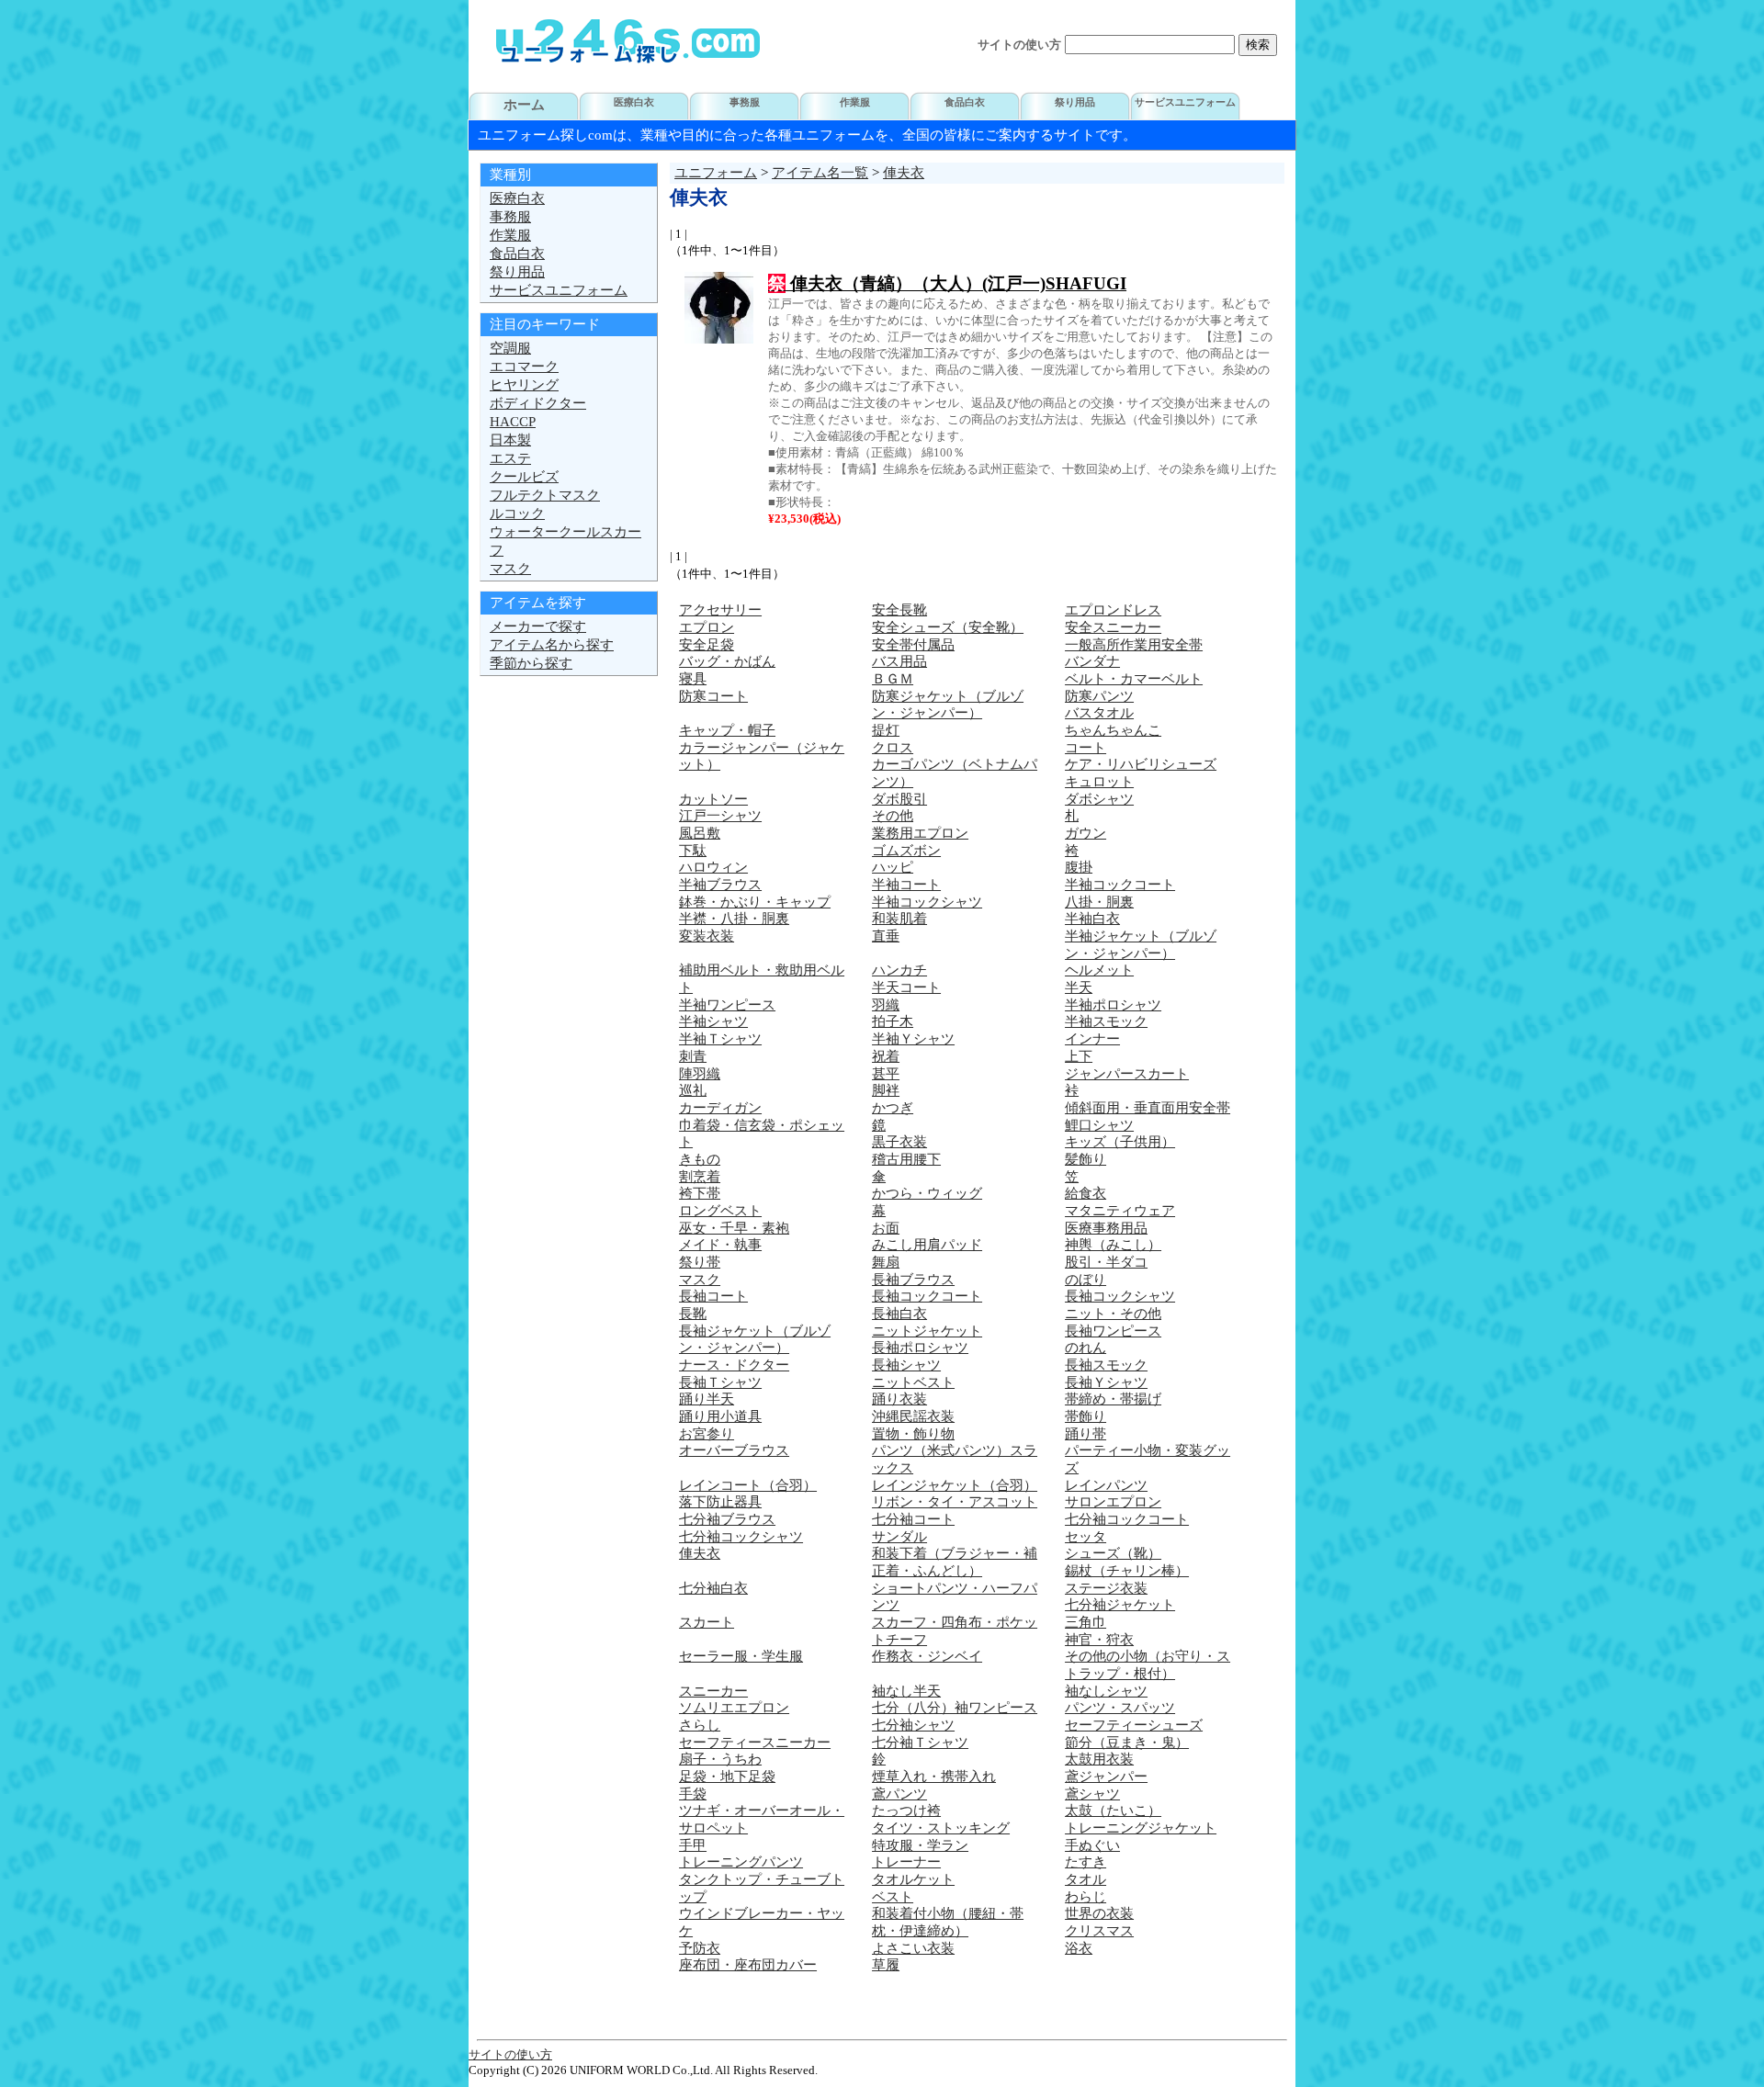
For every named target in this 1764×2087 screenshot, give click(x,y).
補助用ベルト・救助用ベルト (762, 979)
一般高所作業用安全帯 (1134, 645)
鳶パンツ (899, 1794)
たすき (1086, 1862)
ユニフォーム (716, 173)
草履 (886, 1965)
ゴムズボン (906, 851)
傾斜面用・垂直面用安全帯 (1148, 1108)
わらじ (1086, 1897)
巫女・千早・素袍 (734, 1228)
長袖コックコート (927, 1296)
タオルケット (913, 1879)
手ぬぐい (1092, 1845)
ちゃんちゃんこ (1113, 730)
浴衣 (1079, 1948)
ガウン (1086, 833)
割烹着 (700, 1177)
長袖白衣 (899, 1314)
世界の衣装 (1099, 1913)
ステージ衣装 (1106, 1588)
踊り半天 (707, 1399)
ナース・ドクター (734, 1365)
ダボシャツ (1099, 799)
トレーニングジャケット (1141, 1828)
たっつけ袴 (906, 1811)
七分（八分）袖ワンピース (955, 1708)
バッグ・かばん (727, 661)
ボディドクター (538, 403)
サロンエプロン (1113, 1502)
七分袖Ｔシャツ (920, 1743)
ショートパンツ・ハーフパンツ (955, 1597)
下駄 (693, 851)
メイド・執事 (720, 1245)
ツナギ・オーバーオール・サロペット (762, 1819)
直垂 (886, 936)
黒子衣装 (899, 1142)
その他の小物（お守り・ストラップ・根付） (1148, 1665)
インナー (1092, 1039)
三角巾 (1086, 1622)
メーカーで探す (538, 626)
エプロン (707, 627)
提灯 (886, 730)
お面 (886, 1228)
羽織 (886, 1005)
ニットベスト (913, 1382)
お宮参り (707, 1434)
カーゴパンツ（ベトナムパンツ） (955, 773)
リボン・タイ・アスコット (955, 1502)
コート (1086, 748)
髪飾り (1086, 1159)
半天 (1079, 987)
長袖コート (713, 1296)
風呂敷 (700, 833)
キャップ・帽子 (727, 730)
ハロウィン (713, 867)
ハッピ (893, 867)
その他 (893, 816)
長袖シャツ (906, 1365)
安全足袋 (707, 645)
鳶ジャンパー (1106, 1777)
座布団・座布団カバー (748, 1965)
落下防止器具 (720, 1502)
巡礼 (693, 1090)
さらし (700, 1725)
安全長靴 (899, 610)
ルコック (517, 513)
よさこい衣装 (913, 1948)
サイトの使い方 (1019, 45)
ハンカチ (899, 970)
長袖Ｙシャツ (1106, 1382)
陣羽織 (700, 1074)
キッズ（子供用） (1120, 1142)
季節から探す (531, 663)
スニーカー (713, 1691)
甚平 (886, 1074)
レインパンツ (1106, 1485)
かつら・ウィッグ (927, 1193)
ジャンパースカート (1127, 1074)
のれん (1086, 1348)
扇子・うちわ (720, 1759)
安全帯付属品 (913, 645)
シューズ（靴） (1113, 1553)
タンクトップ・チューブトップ (762, 1888)
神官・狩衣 (1099, 1640)
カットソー (713, 799)
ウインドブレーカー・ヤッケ (762, 1922)
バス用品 (899, 661)
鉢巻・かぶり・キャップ (755, 902)
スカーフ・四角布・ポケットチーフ (955, 1631)
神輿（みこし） (1113, 1245)
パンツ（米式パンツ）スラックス (955, 1459)
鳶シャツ (1092, 1794)
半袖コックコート (1120, 885)
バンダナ (1092, 661)
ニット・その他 (1113, 1314)
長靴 (693, 1314)
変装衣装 (707, 936)
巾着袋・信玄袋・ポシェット (762, 1134)
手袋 (693, 1794)
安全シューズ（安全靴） (948, 627)
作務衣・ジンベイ (927, 1656)
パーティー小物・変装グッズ (1148, 1459)
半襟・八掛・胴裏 (734, 919)
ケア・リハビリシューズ (1141, 764)
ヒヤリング (524, 385)
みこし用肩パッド (927, 1245)
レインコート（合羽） (748, 1485)
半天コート (906, 987)
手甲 (693, 1845)
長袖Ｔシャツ (720, 1382)
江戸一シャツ (720, 816)
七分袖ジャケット (1120, 1605)
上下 (1079, 1056)
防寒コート (713, 696)
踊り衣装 (899, 1399)
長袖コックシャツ (1120, 1296)
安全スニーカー (1113, 627)
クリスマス (1099, 1931)
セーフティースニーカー (755, 1743)
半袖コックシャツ (927, 902)
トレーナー (906, 1862)
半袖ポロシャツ (1113, 1005)
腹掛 (1079, 867)
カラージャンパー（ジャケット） (762, 756)
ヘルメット (1099, 970)
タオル (1086, 1879)
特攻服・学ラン (920, 1845)
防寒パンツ (1099, 696)
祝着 (886, 1056)
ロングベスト (720, 1211)
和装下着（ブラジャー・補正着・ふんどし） (955, 1562)
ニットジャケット (927, 1331)
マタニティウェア (1120, 1211)
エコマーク (524, 367)
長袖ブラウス (913, 1280)
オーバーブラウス (734, 1450)
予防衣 (700, 1948)
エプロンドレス (1113, 610)
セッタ (1086, 1537)
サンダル (899, 1537)
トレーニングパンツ (741, 1862)
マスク (510, 569)
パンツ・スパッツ (1120, 1708)
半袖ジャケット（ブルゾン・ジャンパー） (1141, 945)
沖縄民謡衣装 (913, 1416)
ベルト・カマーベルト (1134, 679)
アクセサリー (720, 610)
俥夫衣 (904, 173)
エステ (510, 458)
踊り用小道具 (720, 1416)
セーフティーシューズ (1134, 1725)
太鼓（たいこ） (1113, 1811)
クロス (893, 748)
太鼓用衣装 (1099, 1759)
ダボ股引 (899, 799)
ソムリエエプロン (734, 1708)
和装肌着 (899, 919)
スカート (707, 1622)
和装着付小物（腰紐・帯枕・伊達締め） (948, 1922)
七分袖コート (913, 1519)
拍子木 (893, 1021)
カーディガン (720, 1108)
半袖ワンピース (727, 1005)
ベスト (893, 1897)
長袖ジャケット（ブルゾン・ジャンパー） (755, 1340)
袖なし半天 (906, 1691)
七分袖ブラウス (727, 1519)
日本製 (510, 440)
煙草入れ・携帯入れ (934, 1777)
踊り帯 (1086, 1434)
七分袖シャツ (913, 1725)
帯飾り (1086, 1416)
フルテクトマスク (545, 495)
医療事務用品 (1106, 1228)
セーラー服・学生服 (741, 1656)
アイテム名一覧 (820, 173)
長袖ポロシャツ (920, 1348)
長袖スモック (1106, 1365)
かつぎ (893, 1108)
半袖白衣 (1092, 919)
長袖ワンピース (1113, 1331)
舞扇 (886, 1262)
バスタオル (1099, 713)
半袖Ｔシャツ (720, 1039)
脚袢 (886, 1090)
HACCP (513, 422)
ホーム (524, 105)
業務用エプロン (920, 833)
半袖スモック (1106, 1021)
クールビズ (524, 477)
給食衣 (1086, 1193)
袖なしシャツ (1106, 1691)
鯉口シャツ (1099, 1125)
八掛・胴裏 (1099, 902)
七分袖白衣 (713, 1588)
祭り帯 (700, 1262)
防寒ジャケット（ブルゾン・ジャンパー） (948, 705)
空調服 (510, 348)
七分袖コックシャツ (741, 1537)
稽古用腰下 (906, 1159)
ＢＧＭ (893, 679)
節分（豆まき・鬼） (1127, 1743)
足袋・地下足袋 (727, 1777)
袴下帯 (700, 1193)
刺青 (693, 1056)
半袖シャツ (713, 1021)
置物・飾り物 (913, 1434)
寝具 (693, 679)
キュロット (1099, 782)
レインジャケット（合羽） (955, 1485)
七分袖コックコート (1127, 1519)
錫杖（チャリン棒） (1127, 1571)
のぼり (1086, 1280)
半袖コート (906, 885)
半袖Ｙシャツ (913, 1039)
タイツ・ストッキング (941, 1828)
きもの (700, 1159)
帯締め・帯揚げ (1113, 1399)
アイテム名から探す (552, 645)
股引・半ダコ (1106, 1262)
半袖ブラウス (720, 885)
